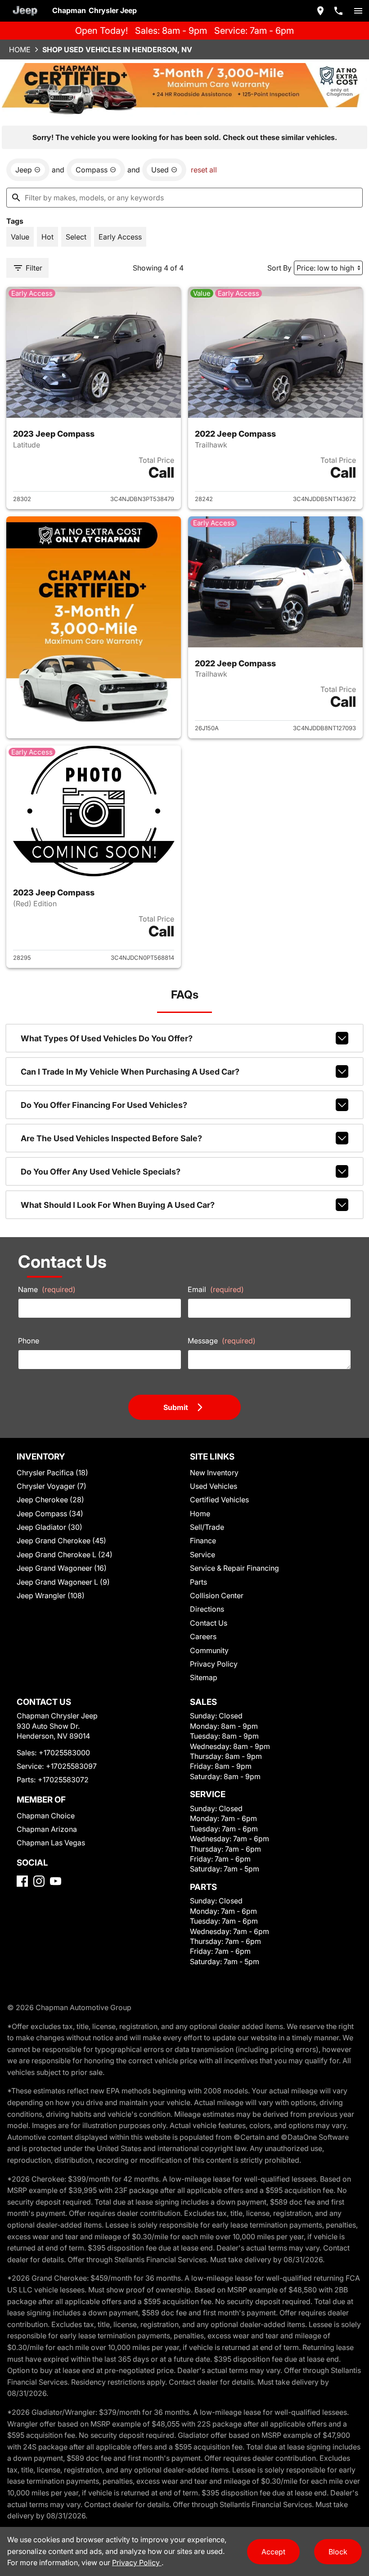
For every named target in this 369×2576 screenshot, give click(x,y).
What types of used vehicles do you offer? (107, 1038)
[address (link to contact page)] (320, 11)
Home (20, 50)
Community (209, 1650)
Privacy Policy (214, 1664)
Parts (198, 1582)
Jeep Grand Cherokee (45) (61, 1541)
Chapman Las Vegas (51, 1843)
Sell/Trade (207, 1527)
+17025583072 (63, 1780)
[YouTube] (56, 1881)
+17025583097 (71, 1766)
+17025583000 (64, 1753)
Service (202, 1555)
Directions (207, 1609)
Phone (29, 1341)
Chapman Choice (46, 1816)
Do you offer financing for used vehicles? (104, 1105)
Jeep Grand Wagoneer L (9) (63, 1582)
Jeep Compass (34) (50, 1514)
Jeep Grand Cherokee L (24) (65, 1555)
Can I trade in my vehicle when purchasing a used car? (130, 1072)
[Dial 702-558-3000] (338, 11)
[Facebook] (22, 1881)
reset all (204, 170)
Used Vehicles (214, 1486)
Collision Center (217, 1595)
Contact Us (209, 1623)
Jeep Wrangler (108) (51, 1595)
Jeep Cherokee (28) (50, 1500)
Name (47, 1289)
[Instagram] (39, 1881)
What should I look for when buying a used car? (118, 1205)
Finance (203, 1541)
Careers (203, 1636)
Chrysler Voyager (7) (52, 1486)
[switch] (358, 11)
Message (222, 1341)
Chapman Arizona (47, 1829)
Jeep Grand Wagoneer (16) (62, 1568)
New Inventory (214, 1473)
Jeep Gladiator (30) (49, 1527)
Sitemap (204, 1677)
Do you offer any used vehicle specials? (101, 1172)
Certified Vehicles (219, 1500)
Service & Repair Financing (234, 1568)
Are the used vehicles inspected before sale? (111, 1138)
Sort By (279, 268)
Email (216, 1289)
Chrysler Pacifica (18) (52, 1473)
